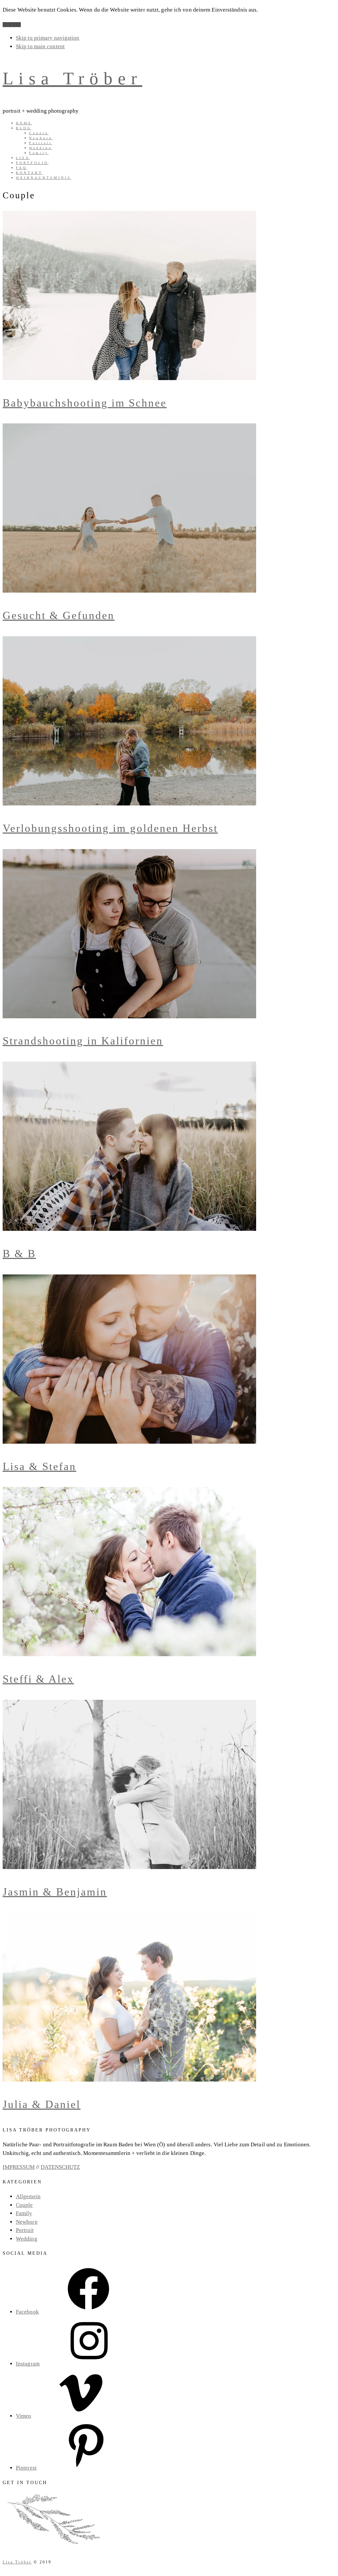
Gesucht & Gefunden (59, 615)
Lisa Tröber (72, 78)
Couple (24, 2205)
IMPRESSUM (19, 2167)
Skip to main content (40, 46)
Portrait (25, 2230)
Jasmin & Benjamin (55, 1892)
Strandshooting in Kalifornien (83, 1041)
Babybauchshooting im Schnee (85, 403)
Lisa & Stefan (39, 1466)
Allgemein (28, 2196)
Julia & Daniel (42, 2104)
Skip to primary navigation (48, 38)
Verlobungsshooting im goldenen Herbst (110, 828)
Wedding (27, 2239)
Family (24, 2213)
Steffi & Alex (38, 1679)
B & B (19, 1254)
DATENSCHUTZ (60, 2167)
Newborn (27, 2222)
